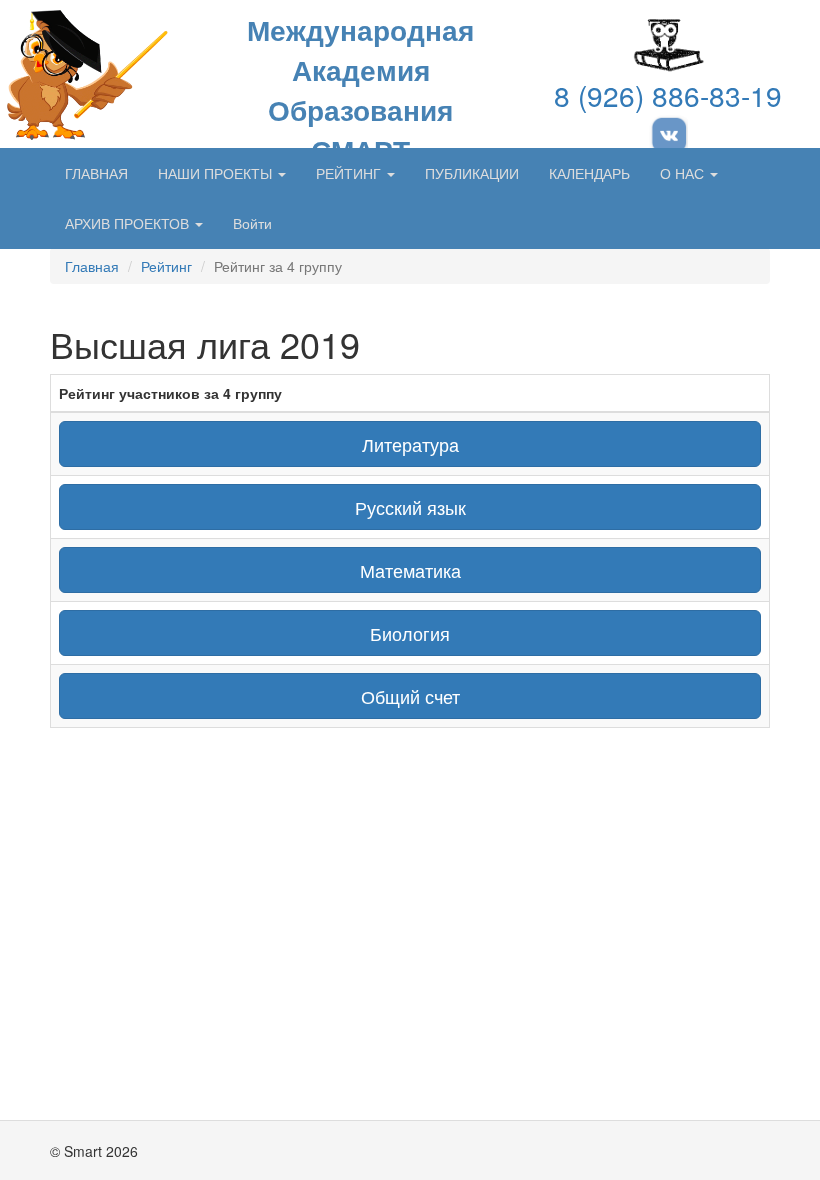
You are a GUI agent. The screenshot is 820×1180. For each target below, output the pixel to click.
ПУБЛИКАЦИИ (472, 173)
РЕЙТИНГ (350, 173)
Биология (410, 633)
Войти (252, 223)
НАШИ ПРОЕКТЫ (217, 173)
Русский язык (410, 507)
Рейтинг (166, 266)
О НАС (684, 173)
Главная (92, 266)
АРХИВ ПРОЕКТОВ (129, 223)
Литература (410, 444)
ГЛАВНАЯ (96, 173)
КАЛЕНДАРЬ (589, 173)
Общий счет (410, 696)
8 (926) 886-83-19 (668, 95)
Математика (410, 570)
